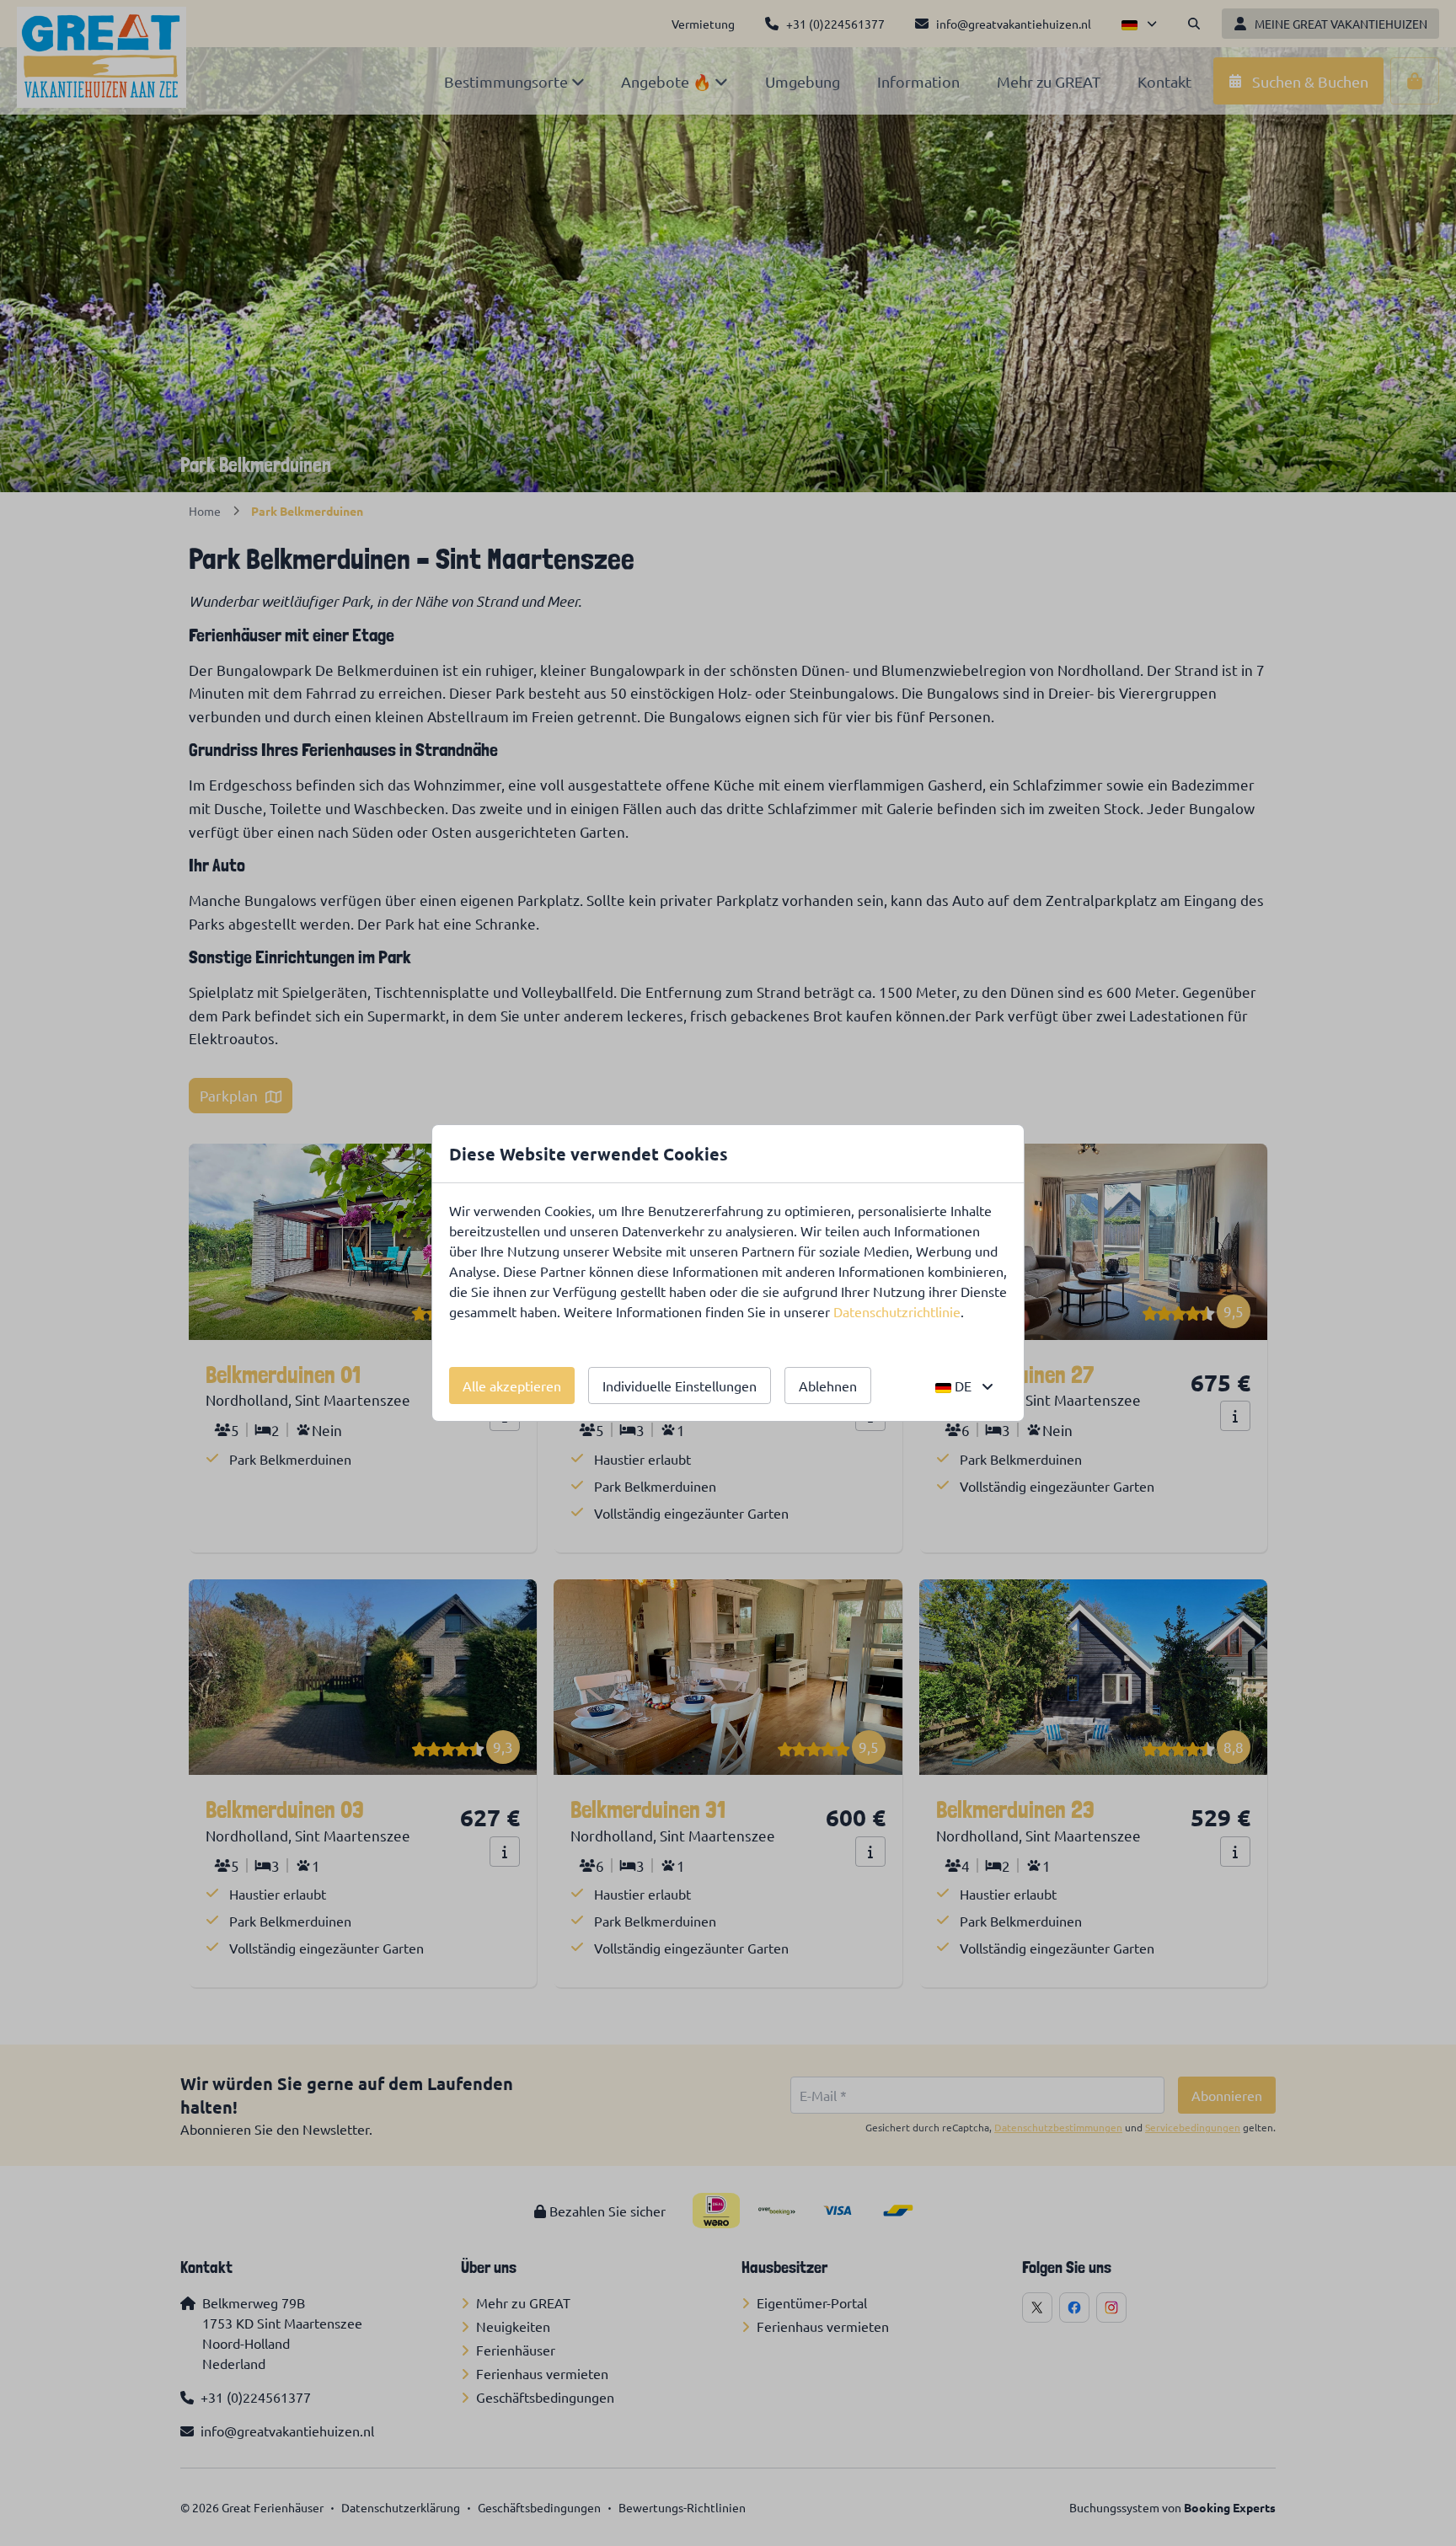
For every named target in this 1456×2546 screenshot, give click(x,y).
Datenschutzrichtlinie (897, 1311)
